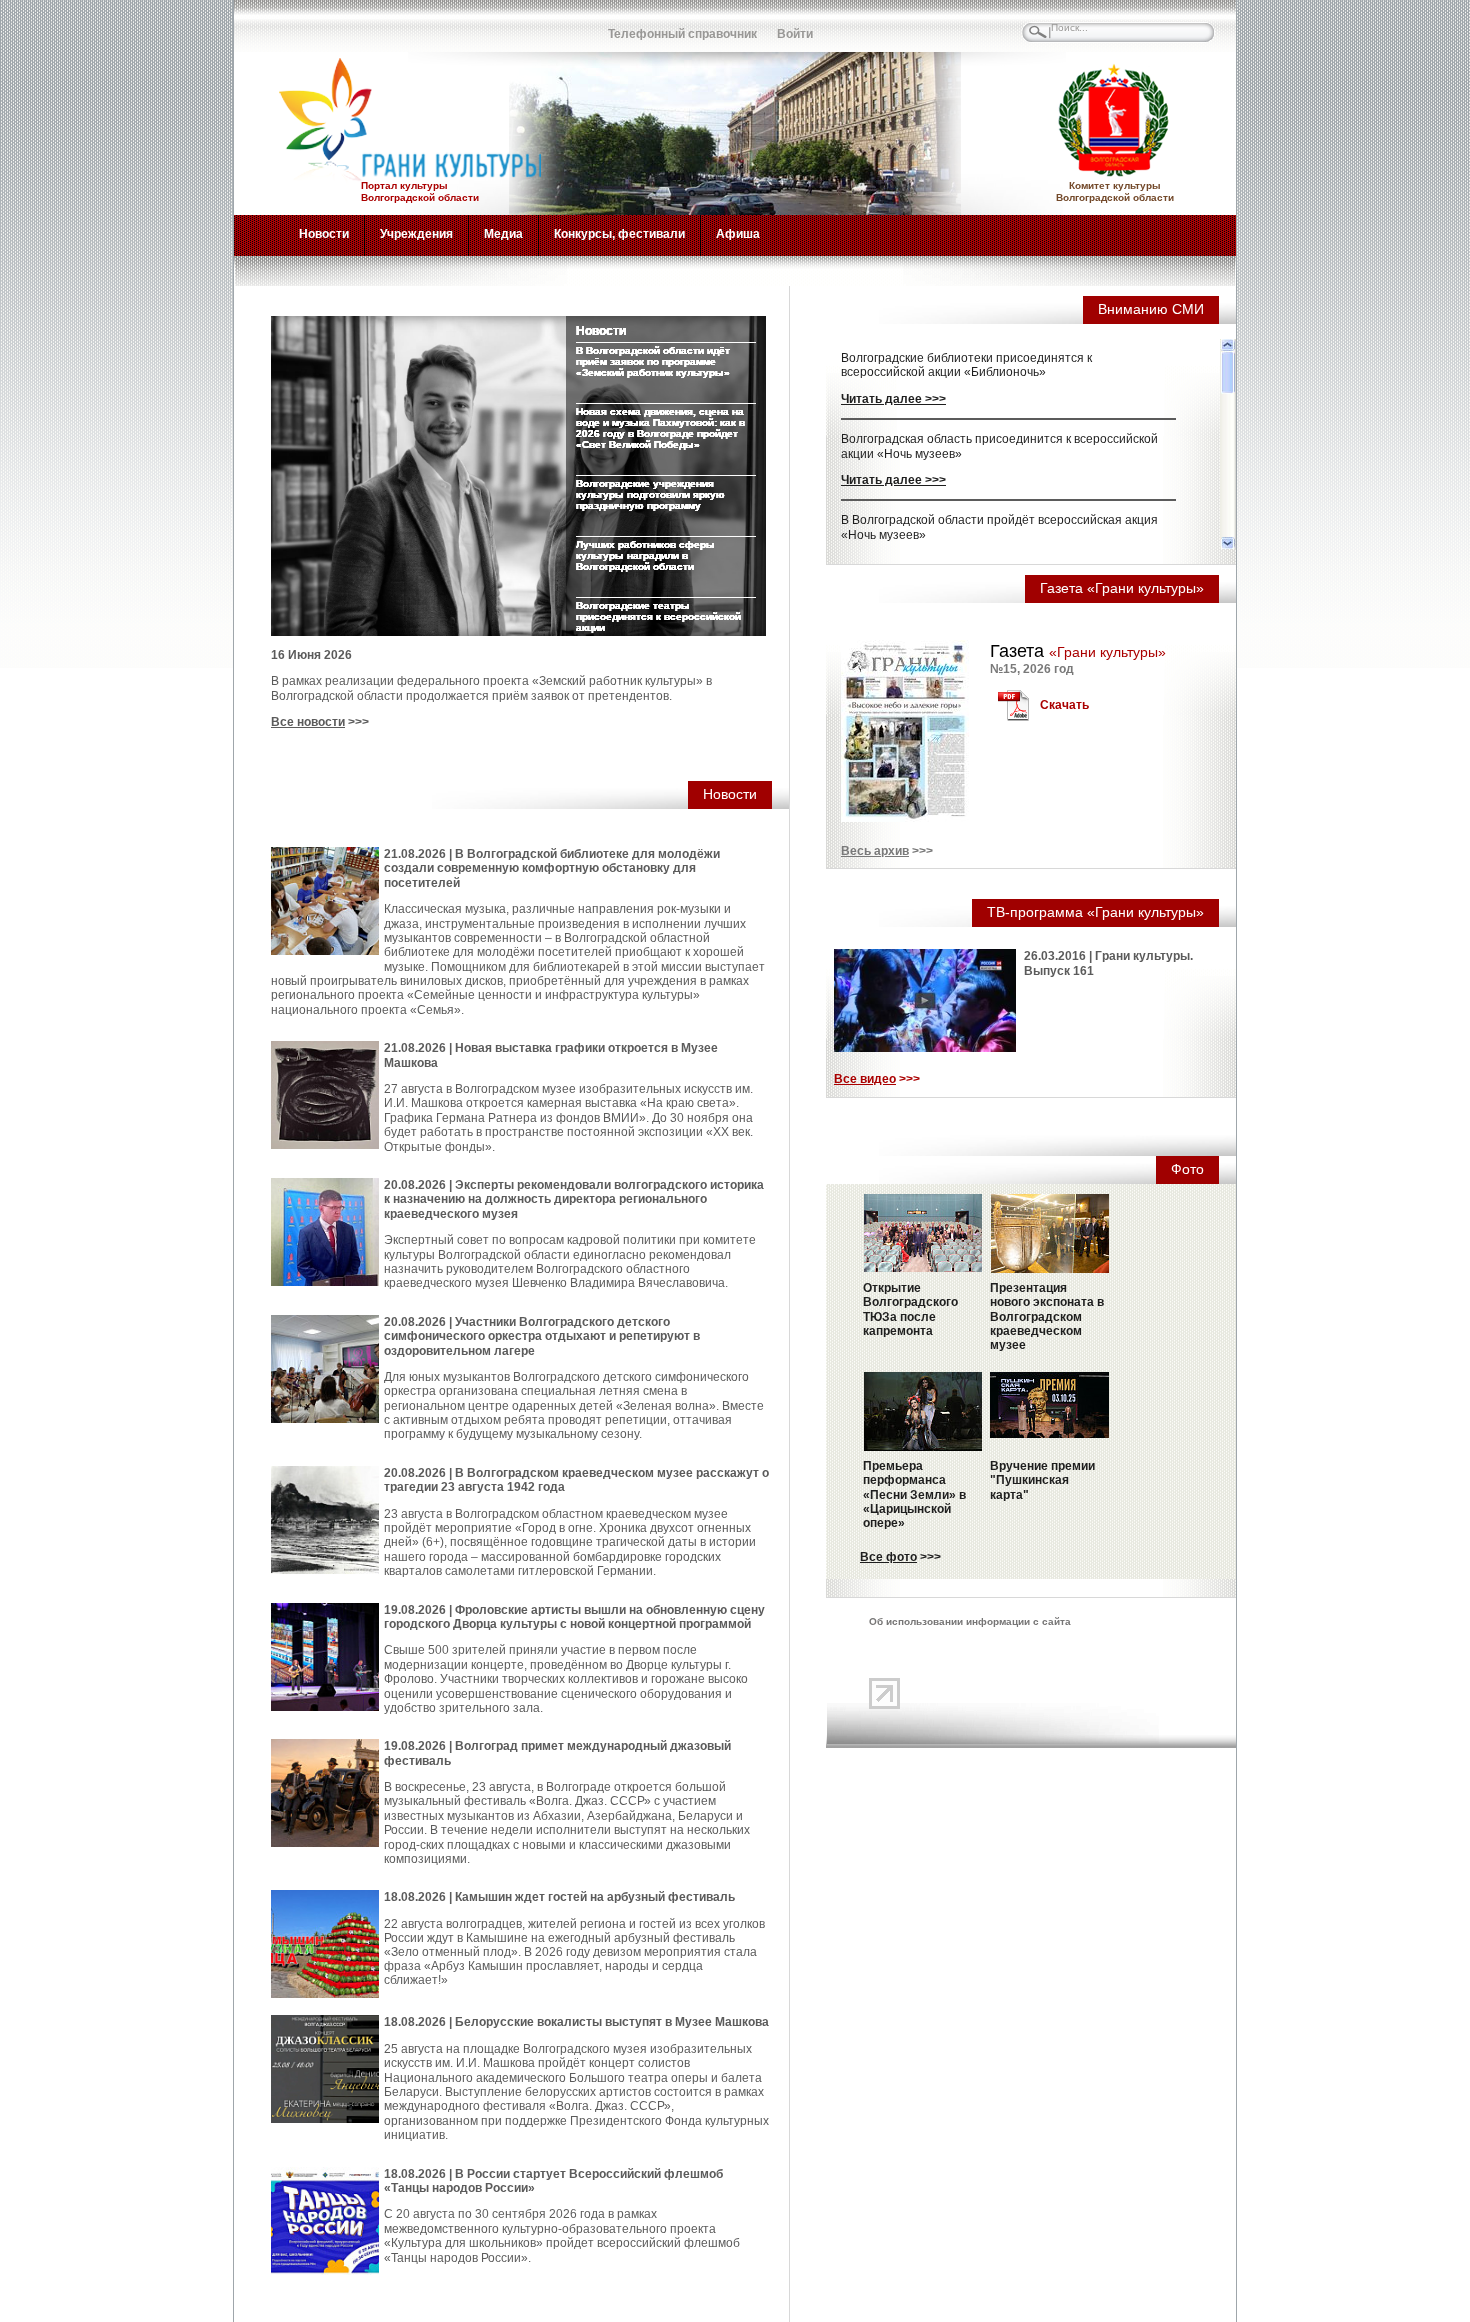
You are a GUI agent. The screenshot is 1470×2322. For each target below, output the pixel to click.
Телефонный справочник (682, 34)
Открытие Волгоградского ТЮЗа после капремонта (910, 1309)
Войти (795, 34)
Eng (334, 25)
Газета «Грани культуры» (1122, 588)
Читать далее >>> (893, 399)
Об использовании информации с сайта (970, 1621)
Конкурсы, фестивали (619, 234)
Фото (1187, 1169)
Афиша (738, 234)
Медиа (503, 234)
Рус (290, 25)
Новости (324, 234)
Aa (510, 25)
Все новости (308, 722)
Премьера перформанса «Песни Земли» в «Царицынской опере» (914, 1495)
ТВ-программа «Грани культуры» (1095, 912)
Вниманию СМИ (1151, 309)
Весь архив (875, 851)
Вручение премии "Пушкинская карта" (1042, 1480)
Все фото (888, 1557)
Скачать (1064, 705)
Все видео (865, 1079)
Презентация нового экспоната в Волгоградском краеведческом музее (1047, 1317)
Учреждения (416, 234)
